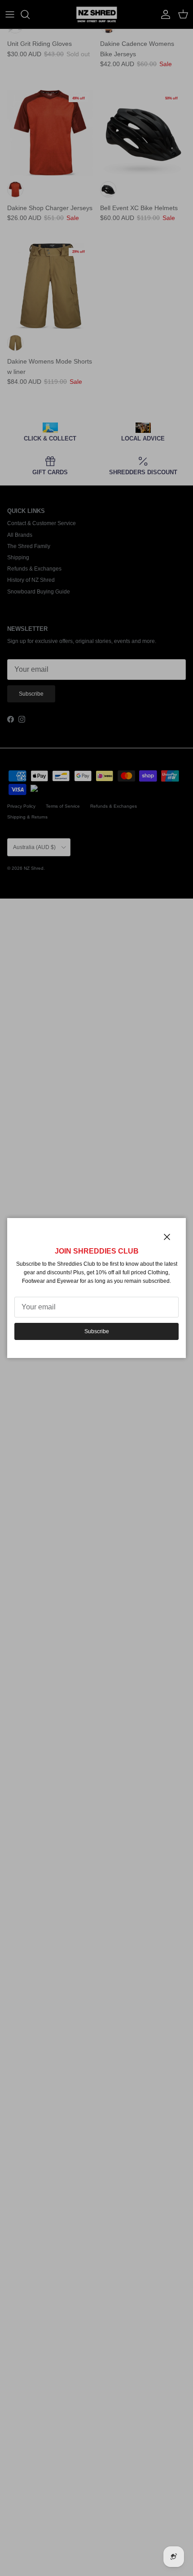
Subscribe (97, 1331)
